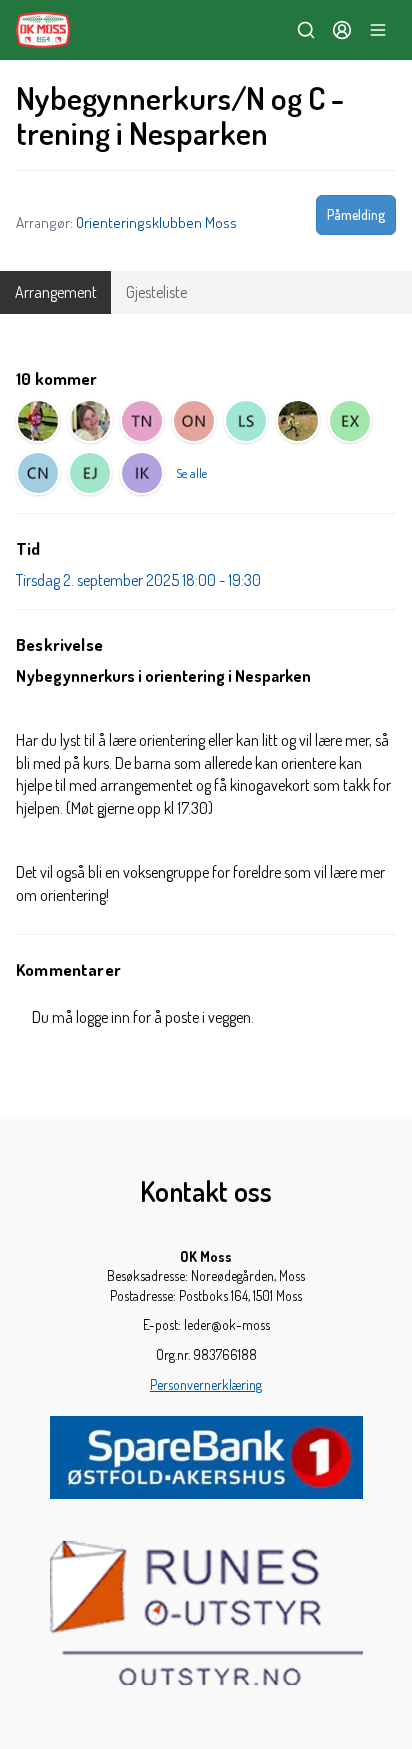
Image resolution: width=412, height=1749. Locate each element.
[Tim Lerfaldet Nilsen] (142, 421)
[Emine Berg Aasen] (38, 421)
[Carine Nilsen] (38, 473)
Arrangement (56, 292)
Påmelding (356, 214)
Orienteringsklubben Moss (156, 222)
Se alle (191, 473)
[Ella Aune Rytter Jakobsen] (90, 473)
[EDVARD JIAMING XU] (350, 421)
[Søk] (306, 30)
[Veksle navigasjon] (378, 30)
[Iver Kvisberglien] (142, 473)
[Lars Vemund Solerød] (246, 421)
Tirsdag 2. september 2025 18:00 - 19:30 (138, 580)
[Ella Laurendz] (298, 421)
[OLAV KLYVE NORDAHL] (194, 421)
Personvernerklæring (206, 1384)
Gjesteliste (156, 292)
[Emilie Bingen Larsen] (90, 421)
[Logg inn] (342, 30)
